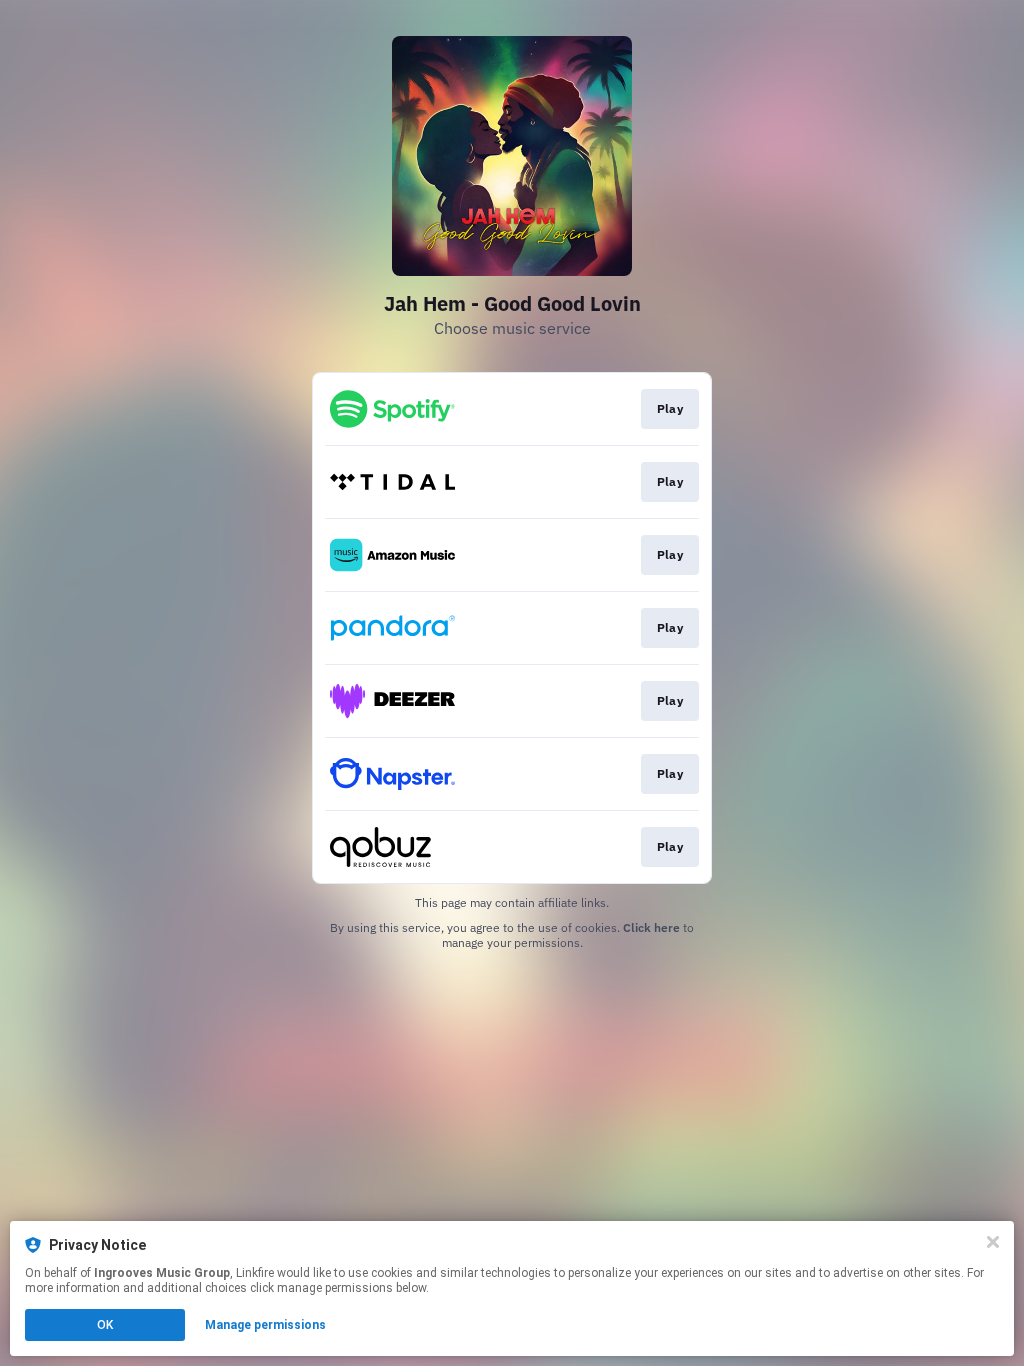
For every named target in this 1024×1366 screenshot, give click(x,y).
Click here (651, 927)
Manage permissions (265, 1325)
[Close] (993, 1242)
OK (105, 1325)
